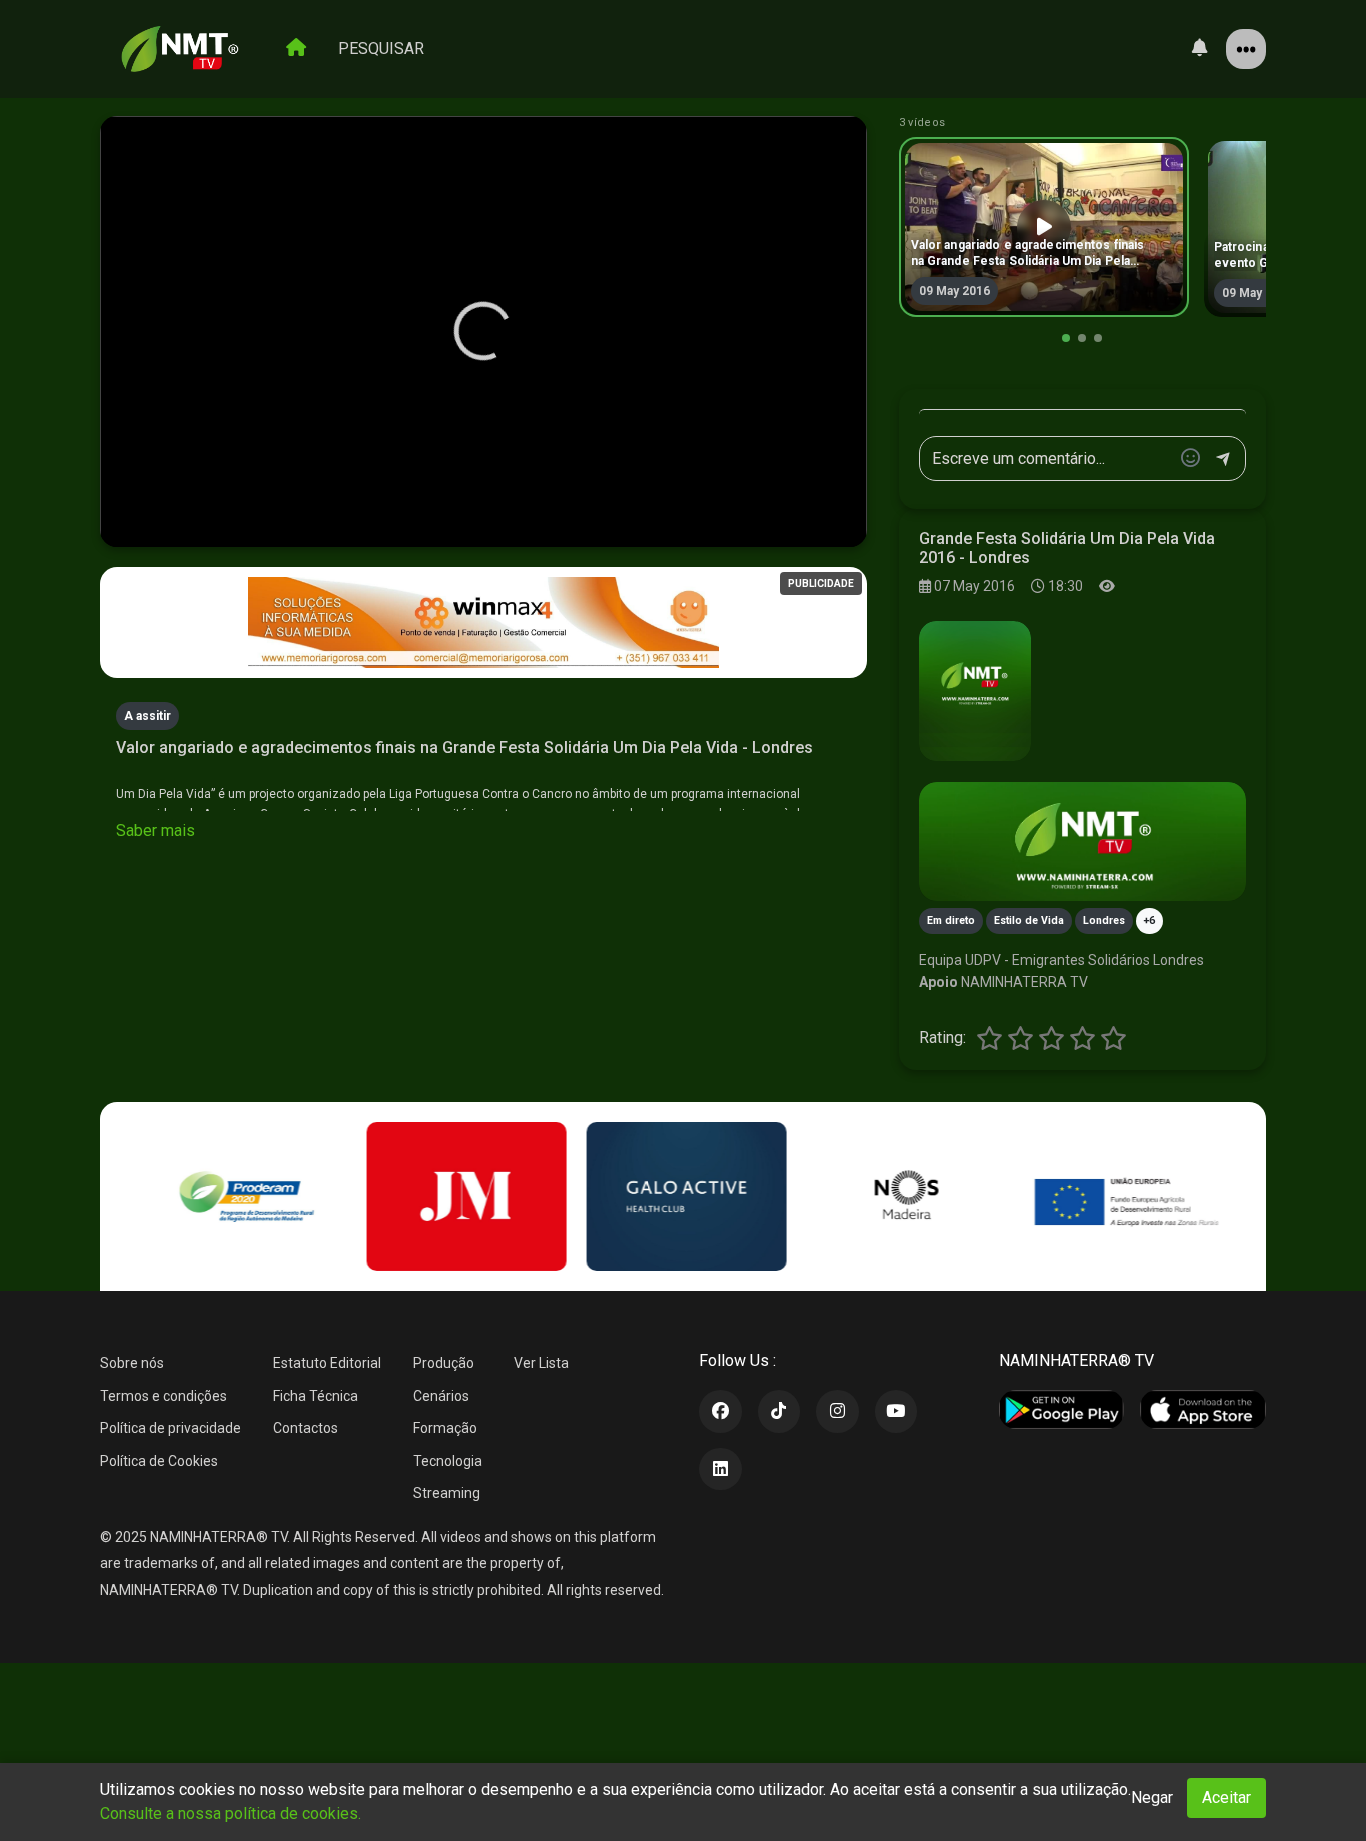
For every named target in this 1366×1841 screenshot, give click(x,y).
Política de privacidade (170, 1428)
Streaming (446, 1493)
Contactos (305, 1428)
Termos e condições (163, 1396)
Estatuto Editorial (327, 1363)
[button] (1066, 338)
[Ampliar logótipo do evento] (975, 691)
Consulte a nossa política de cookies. (230, 1813)
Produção (443, 1363)
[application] (483, 332)
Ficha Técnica (315, 1396)
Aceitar (1226, 1797)
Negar (1152, 1797)
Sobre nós (132, 1363)
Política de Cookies (159, 1461)
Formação (445, 1428)
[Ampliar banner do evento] (1082, 841)
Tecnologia (447, 1461)
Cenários (441, 1396)
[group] (1044, 227)
